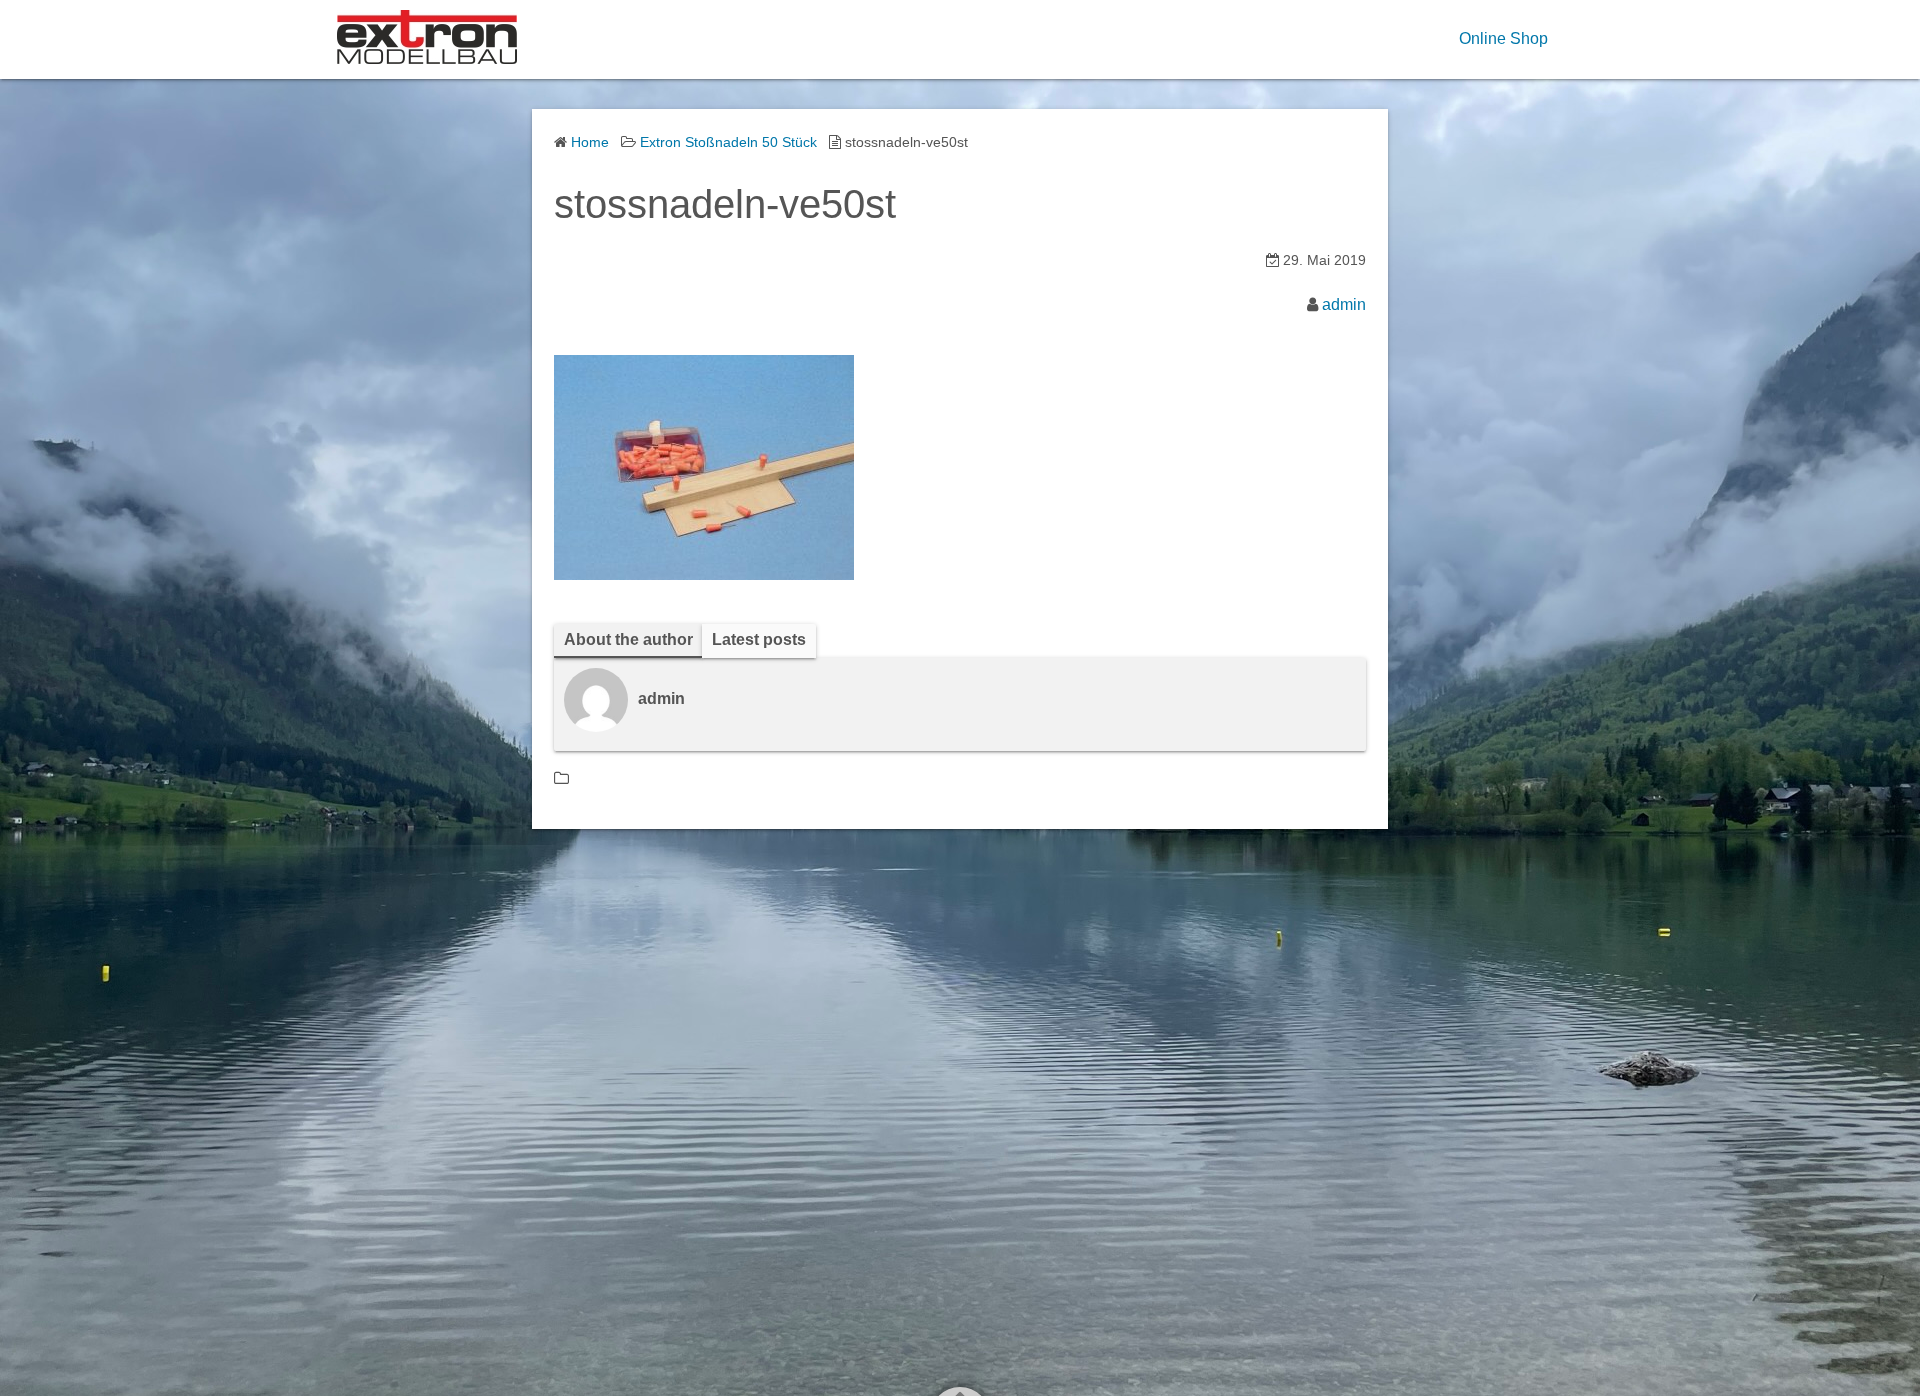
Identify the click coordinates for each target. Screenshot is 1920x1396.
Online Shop (1503, 38)
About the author (628, 639)
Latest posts (759, 639)
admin (1344, 304)
